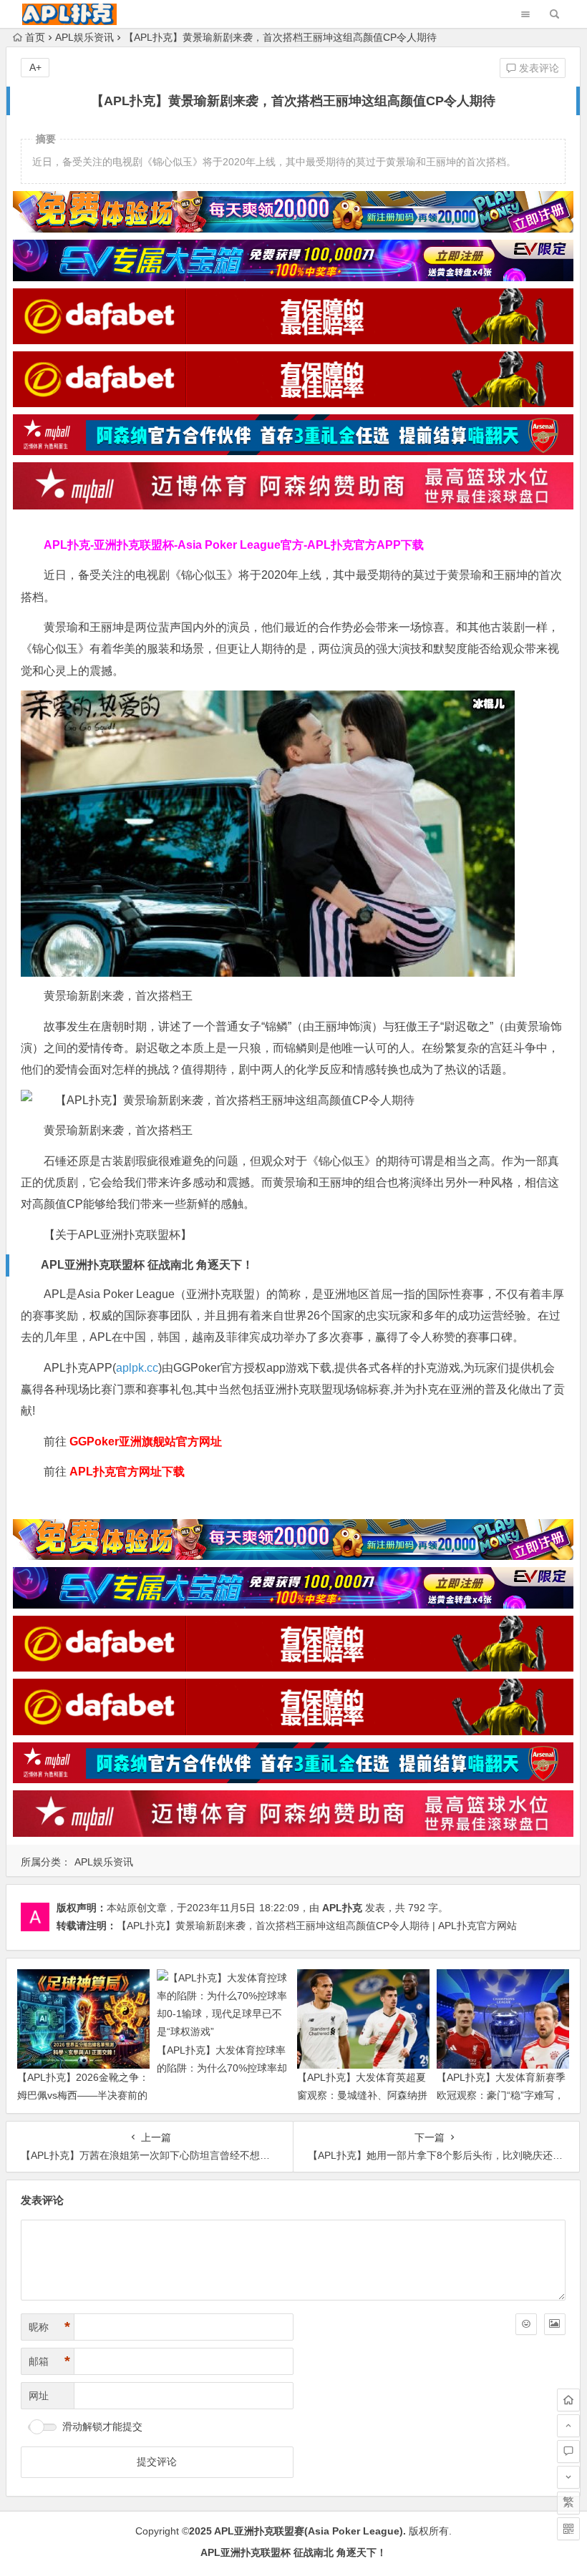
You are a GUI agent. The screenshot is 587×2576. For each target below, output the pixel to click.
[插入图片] (555, 2324)
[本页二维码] (568, 2529)
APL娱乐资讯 (84, 37)
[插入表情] (526, 2324)
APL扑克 (342, 1908)
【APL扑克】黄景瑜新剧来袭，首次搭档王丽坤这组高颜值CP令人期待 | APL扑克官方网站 (317, 1926)
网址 (39, 2396)
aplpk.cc (137, 1368)
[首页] (568, 2400)
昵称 (49, 2327)
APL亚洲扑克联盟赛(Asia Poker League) (309, 2531)
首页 (35, 37)
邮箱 (49, 2361)
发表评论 (538, 68)
